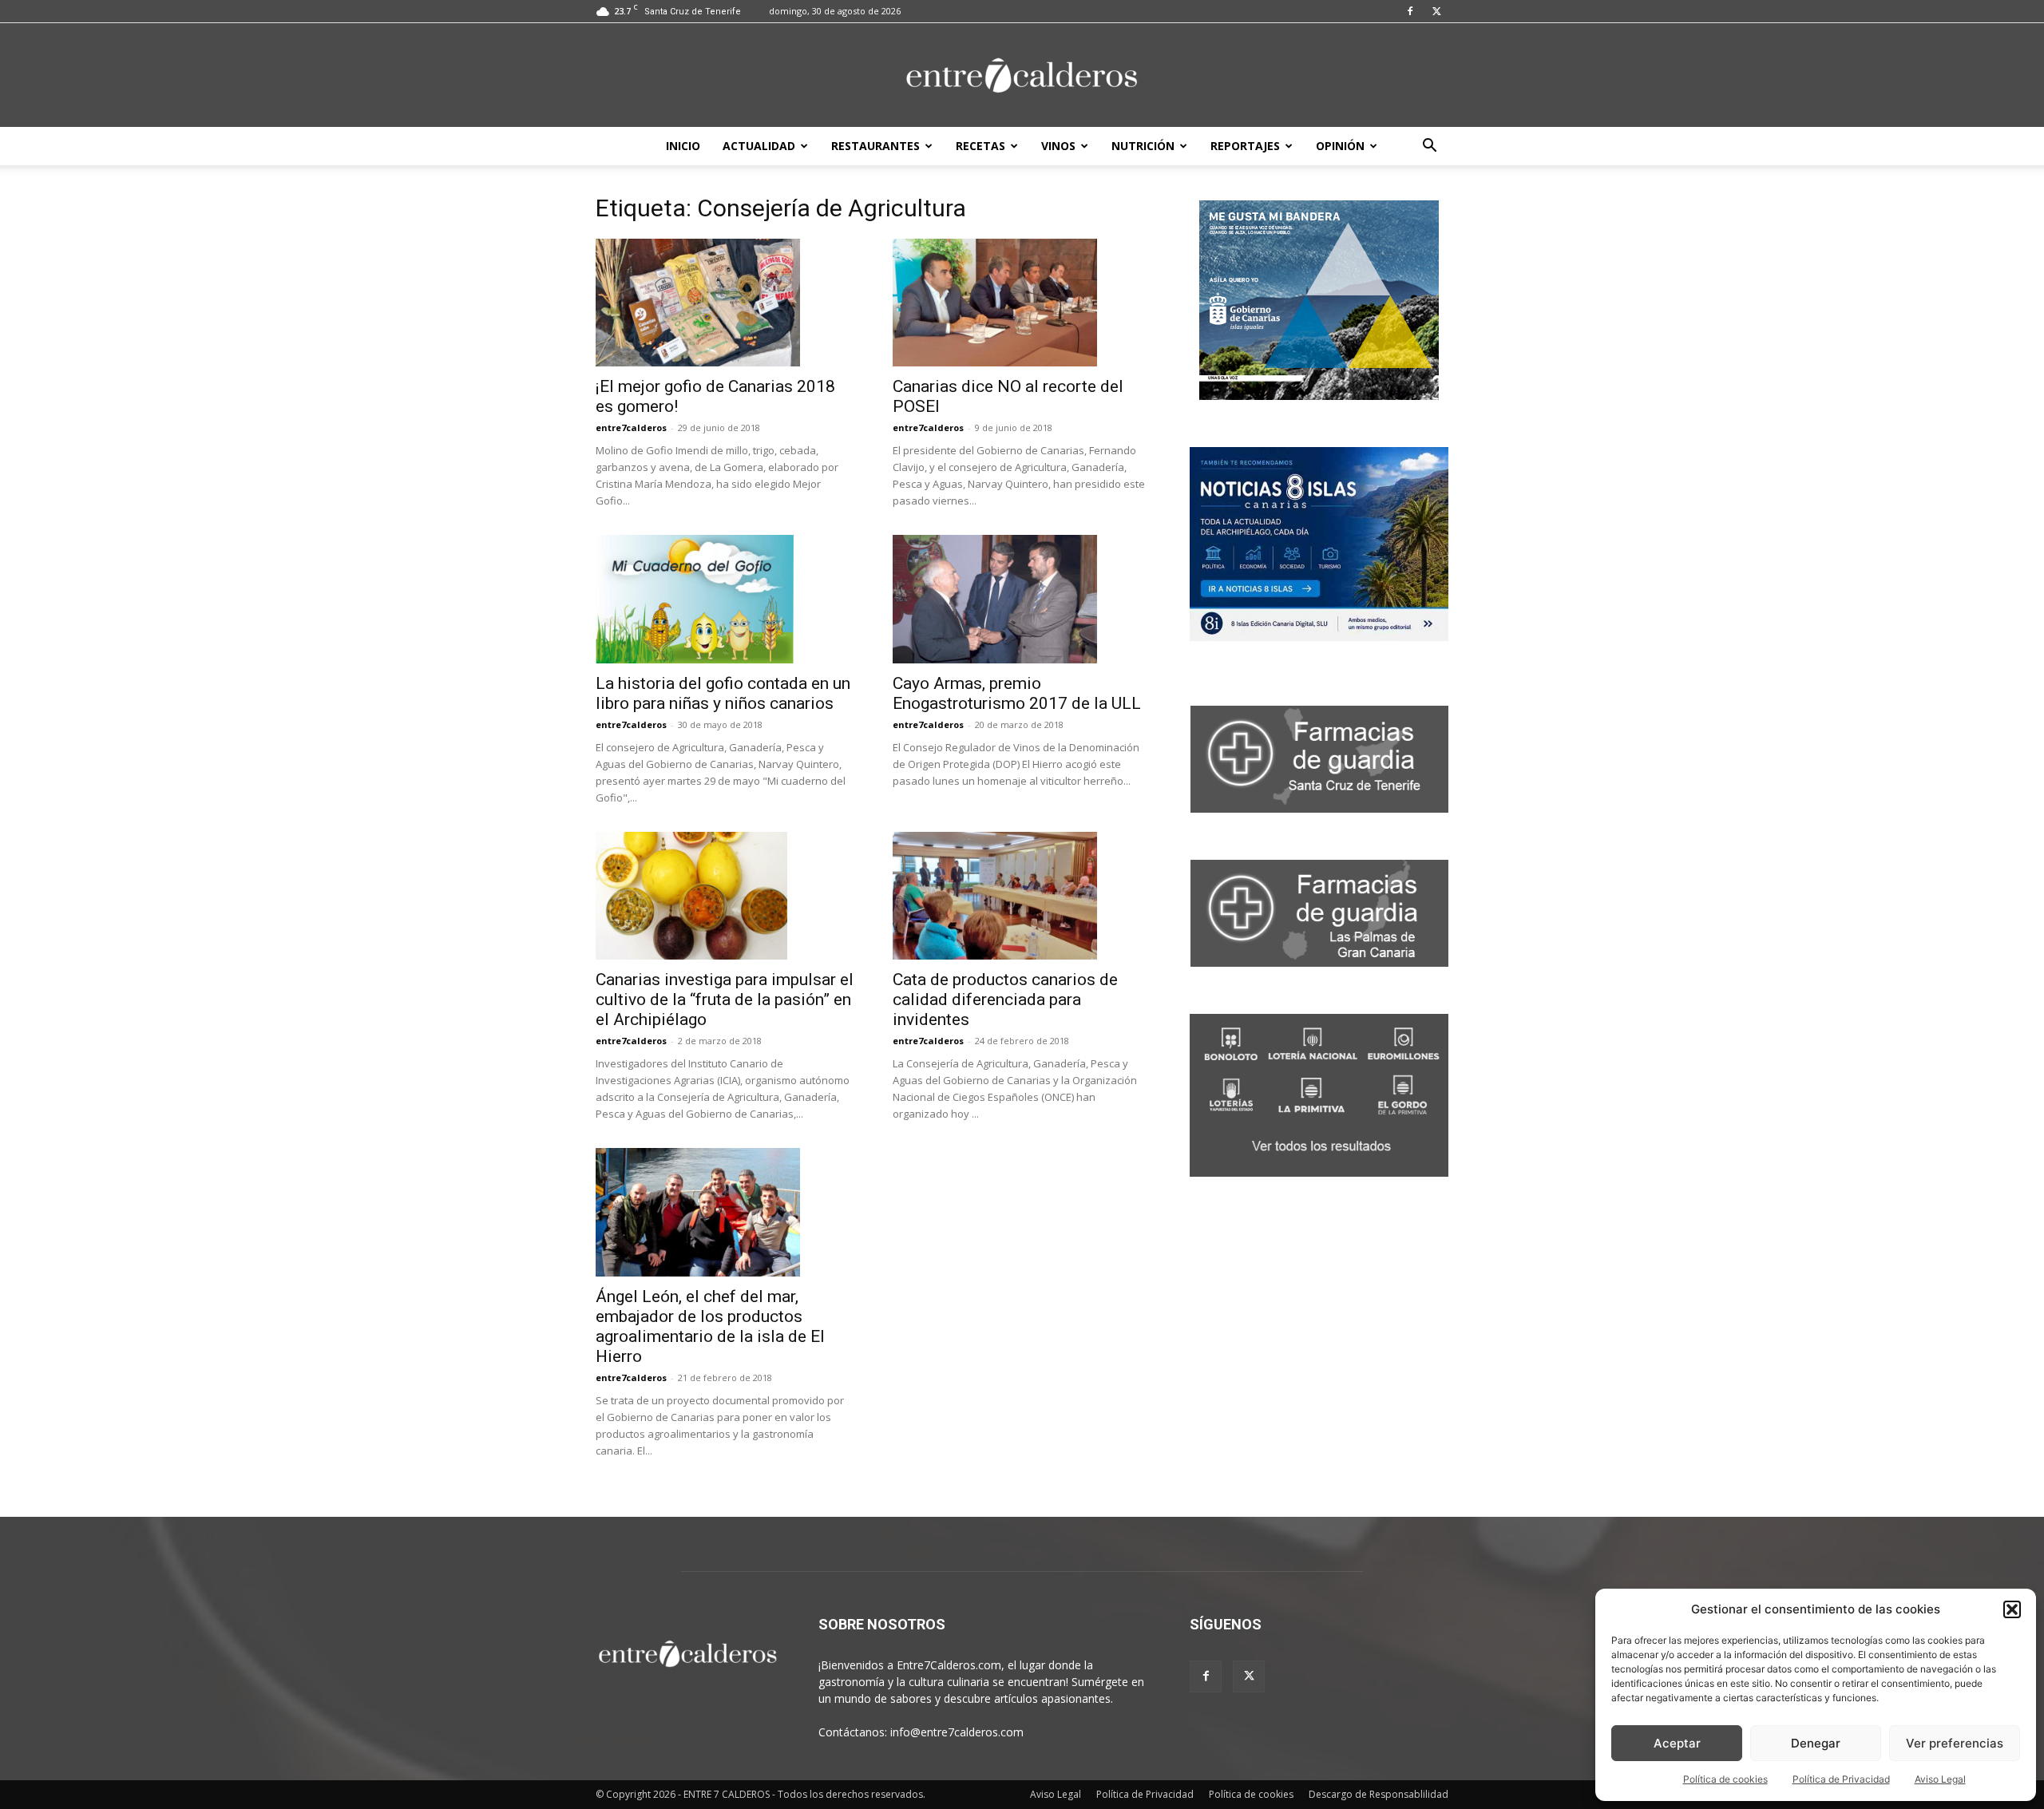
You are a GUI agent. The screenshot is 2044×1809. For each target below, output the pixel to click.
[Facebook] (1410, 11)
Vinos (1058, 146)
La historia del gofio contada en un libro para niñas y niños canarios (723, 693)
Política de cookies (1725, 1779)
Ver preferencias (1955, 1743)
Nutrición (1143, 146)
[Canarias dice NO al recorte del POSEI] (1022, 303)
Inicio (683, 146)
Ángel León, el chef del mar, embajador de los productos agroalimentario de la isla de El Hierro (710, 1326)
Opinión (1340, 146)
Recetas (980, 146)
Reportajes (1245, 146)
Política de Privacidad (1841, 1779)
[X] (1436, 11)
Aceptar (1677, 1743)
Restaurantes (875, 146)
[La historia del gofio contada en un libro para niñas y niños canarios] (725, 599)
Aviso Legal (1940, 1779)
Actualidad (759, 146)
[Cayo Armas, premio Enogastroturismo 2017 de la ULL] (1022, 599)
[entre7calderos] (1022, 76)
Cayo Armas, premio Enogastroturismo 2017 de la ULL (1017, 693)
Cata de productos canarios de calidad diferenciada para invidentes (1005, 1000)
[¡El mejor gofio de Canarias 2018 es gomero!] (725, 303)
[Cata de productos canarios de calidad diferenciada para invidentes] (1022, 896)
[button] (2012, 1609)
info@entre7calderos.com (957, 1732)
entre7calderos (631, 428)
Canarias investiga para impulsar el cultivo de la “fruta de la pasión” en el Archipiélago (725, 1000)
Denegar (1816, 1743)
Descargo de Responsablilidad (1379, 1794)
